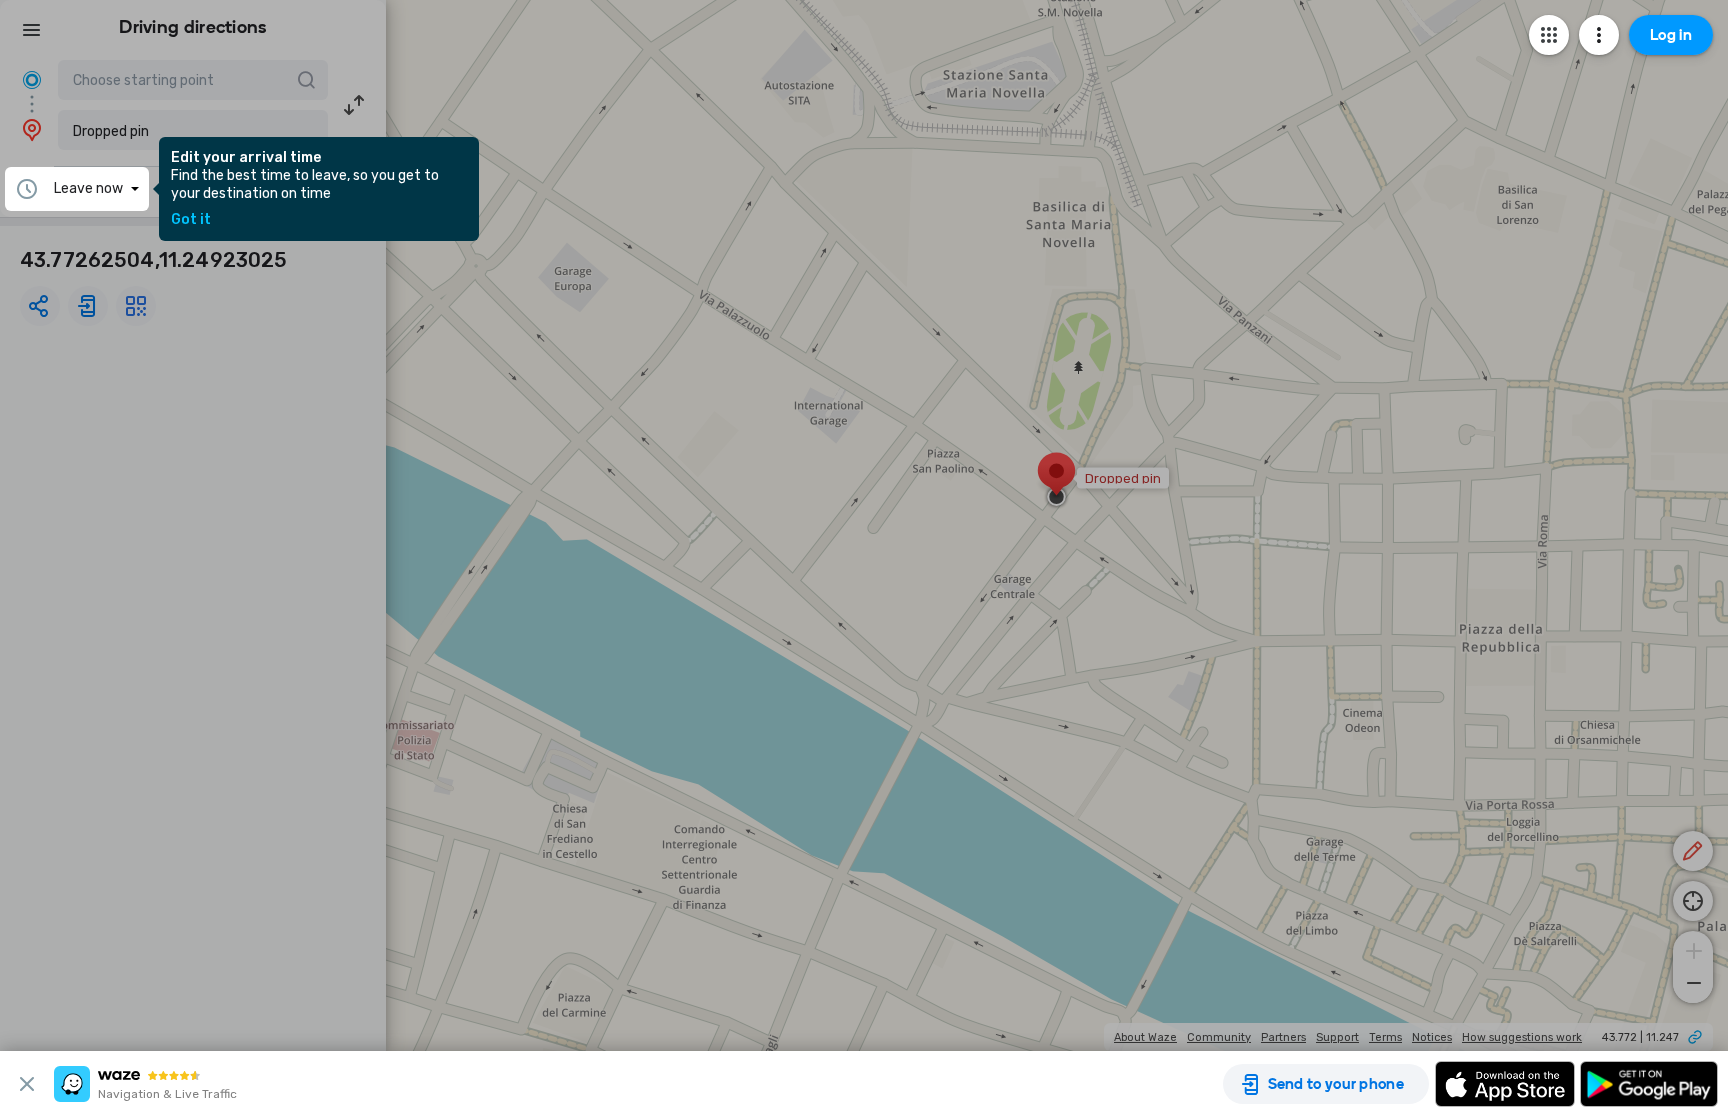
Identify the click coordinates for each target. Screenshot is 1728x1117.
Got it (191, 220)
